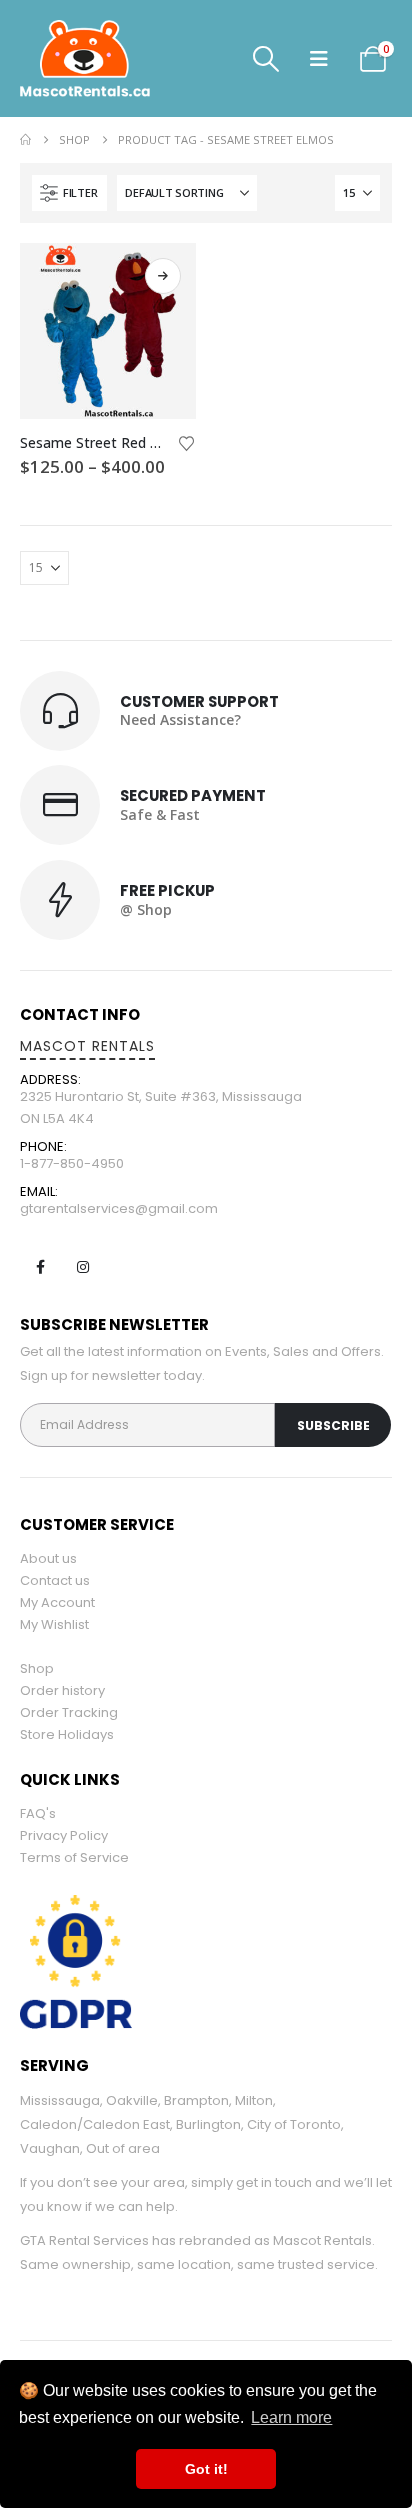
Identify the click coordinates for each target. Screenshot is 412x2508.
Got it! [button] (206, 2469)
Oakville (132, 2100)
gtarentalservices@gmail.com (119, 1208)
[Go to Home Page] (25, 140)
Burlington (208, 2124)
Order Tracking (69, 1712)
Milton (254, 2100)
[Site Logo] (120, 58)
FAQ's (38, 1813)
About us (48, 1558)
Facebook (40, 1267)
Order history (62, 1690)
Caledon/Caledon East (95, 2124)
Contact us (55, 1580)
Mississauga (60, 2100)
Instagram (83, 1267)
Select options (163, 276)
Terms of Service (74, 1857)
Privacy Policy (64, 1835)
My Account (57, 1602)
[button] (265, 59)
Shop (37, 1668)
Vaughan (50, 2148)
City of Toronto (294, 2124)
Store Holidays (67, 1734)
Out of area (123, 2148)
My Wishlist (54, 1624)
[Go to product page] (108, 331)
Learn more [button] (291, 2417)
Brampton (196, 2100)
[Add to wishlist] (187, 442)
